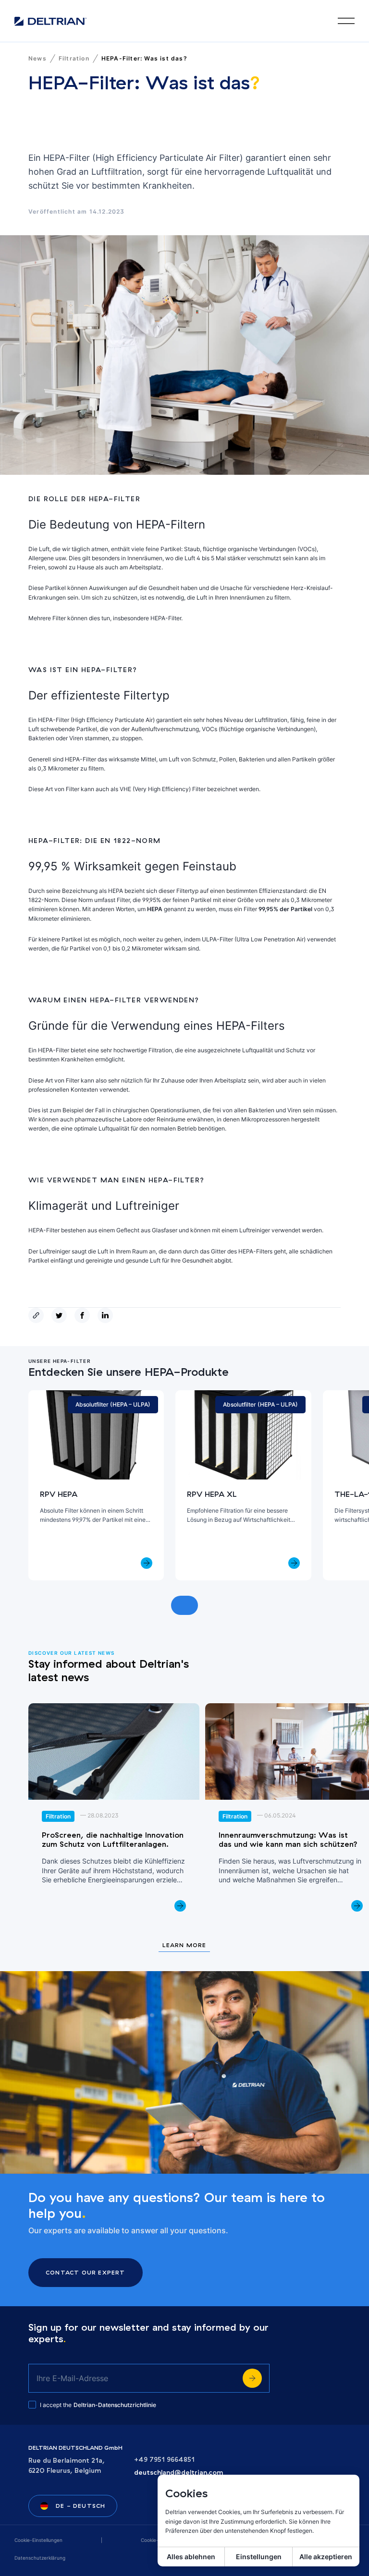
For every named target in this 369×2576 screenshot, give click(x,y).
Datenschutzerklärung (40, 2558)
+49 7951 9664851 (164, 2460)
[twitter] (61, 1315)
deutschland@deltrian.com (178, 2473)
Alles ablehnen (191, 2557)
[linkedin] (107, 1315)
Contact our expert (86, 2272)
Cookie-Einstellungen (38, 2540)
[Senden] (252, 2378)
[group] (96, 1485)
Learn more (184, 1945)
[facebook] (84, 1315)
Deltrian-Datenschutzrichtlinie (115, 2405)
